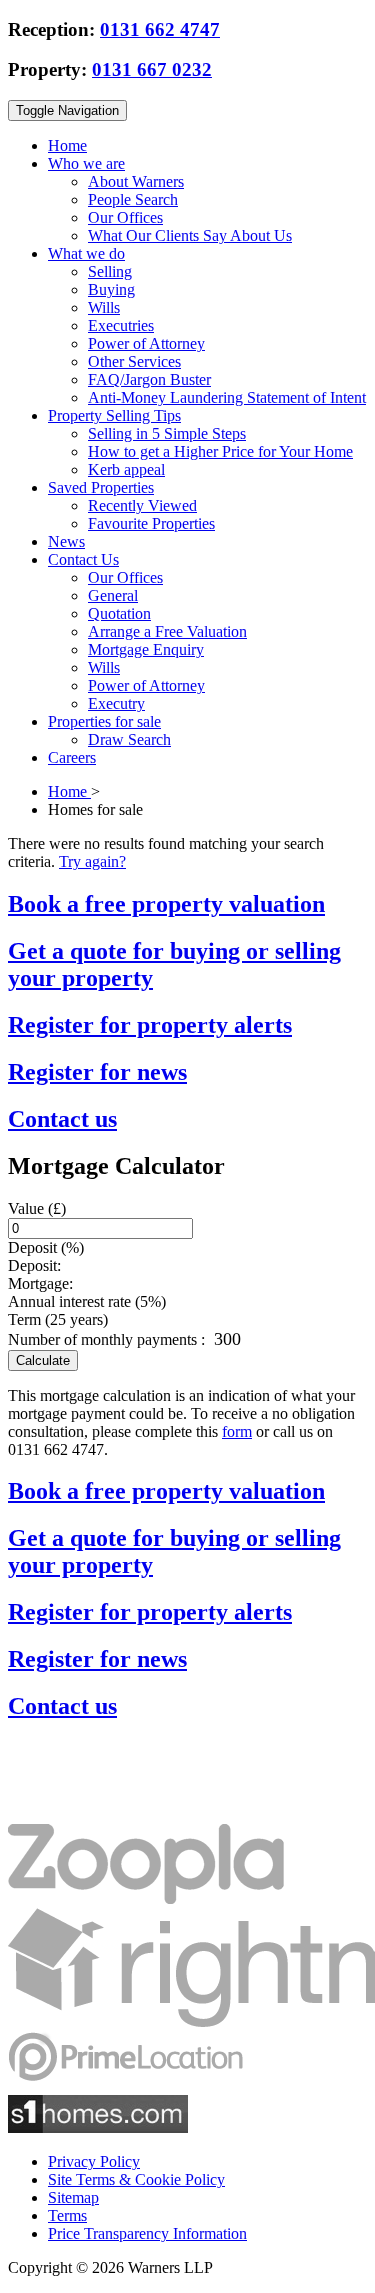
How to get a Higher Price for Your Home (220, 451)
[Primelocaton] (125, 2085)
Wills (104, 307)
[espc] (68, 1814)
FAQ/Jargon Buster (149, 379)
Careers (72, 757)
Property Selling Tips (114, 415)
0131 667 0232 (152, 69)
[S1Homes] (98, 2127)
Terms (67, 2215)
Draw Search (129, 739)
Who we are (86, 163)
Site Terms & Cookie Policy (136, 2179)
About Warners (136, 181)
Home (67, 145)
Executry (116, 703)
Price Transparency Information (147, 2233)
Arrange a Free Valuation (167, 631)
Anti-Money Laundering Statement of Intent (227, 397)
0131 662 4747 (160, 29)
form (237, 1431)
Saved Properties (101, 487)
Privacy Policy (94, 2161)
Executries (121, 325)
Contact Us (83, 559)
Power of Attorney (146, 343)
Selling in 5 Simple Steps (167, 433)
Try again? (92, 861)
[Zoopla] (146, 1898)
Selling (110, 271)
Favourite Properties (151, 523)
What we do (86, 253)
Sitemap (73, 2197)
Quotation (119, 613)
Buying (111, 289)
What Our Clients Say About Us (190, 235)
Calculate (43, 1360)
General (113, 595)
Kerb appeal (126, 469)
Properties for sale (104, 721)
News (66, 541)
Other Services (134, 361)
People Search (133, 199)
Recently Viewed (142, 505)
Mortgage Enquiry (146, 649)
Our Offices (125, 217)
